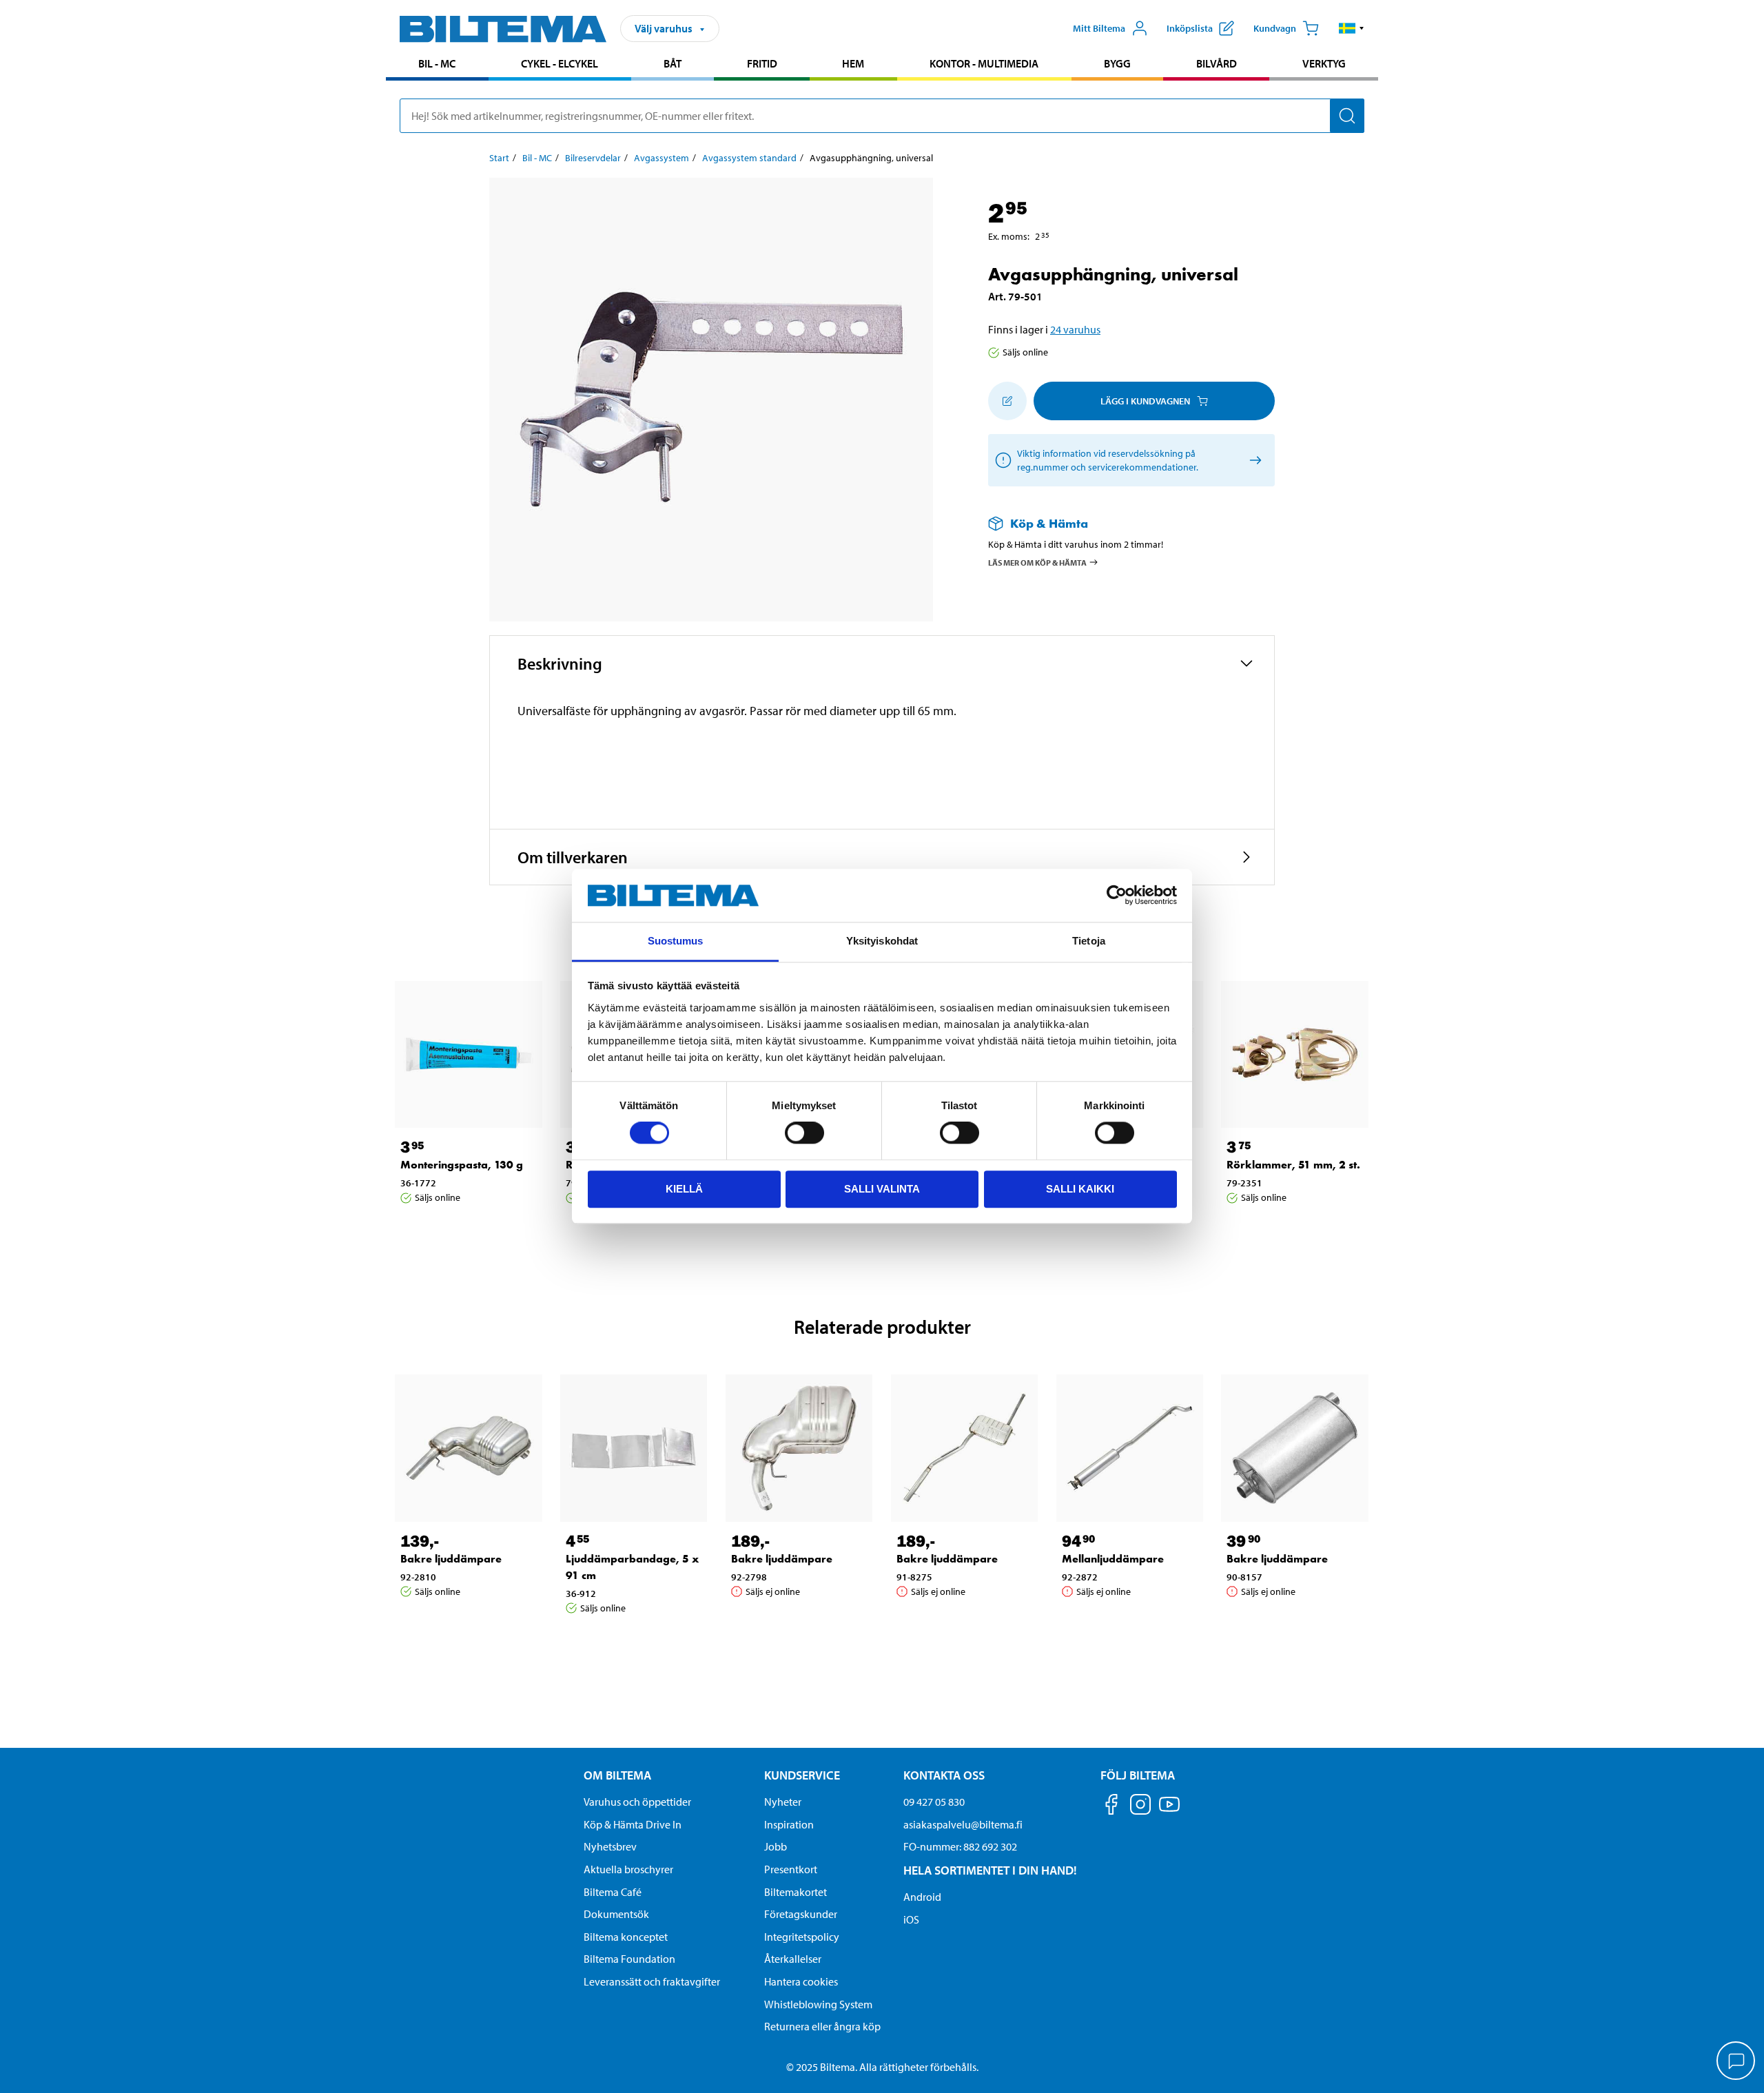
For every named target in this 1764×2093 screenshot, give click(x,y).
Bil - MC (437, 63)
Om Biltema (617, 1775)
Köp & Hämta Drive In (633, 1824)
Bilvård (1217, 63)
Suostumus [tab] (676, 941)
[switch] (804, 1133)
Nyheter (783, 1802)
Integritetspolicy (802, 1937)
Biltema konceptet (626, 1937)
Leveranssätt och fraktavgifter (652, 1981)
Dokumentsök (616, 1914)
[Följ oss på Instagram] (1140, 1807)
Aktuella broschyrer (628, 1869)
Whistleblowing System (818, 2004)
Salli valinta (882, 1189)
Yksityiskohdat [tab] (882, 941)
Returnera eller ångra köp (822, 2026)
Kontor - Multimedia (984, 63)
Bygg (1117, 63)
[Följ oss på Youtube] (1169, 1811)
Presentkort (791, 1869)
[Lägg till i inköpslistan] (1007, 401)
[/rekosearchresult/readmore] (1253, 461)
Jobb (776, 1846)
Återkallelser (793, 1959)
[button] (1352, 28)
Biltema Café (613, 1892)
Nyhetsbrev (610, 1846)
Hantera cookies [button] (801, 1981)
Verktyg (1324, 63)
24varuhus (1075, 329)
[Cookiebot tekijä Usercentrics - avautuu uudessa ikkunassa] (1117, 896)
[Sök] (1347, 116)
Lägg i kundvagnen (1145, 401)
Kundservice (802, 1775)
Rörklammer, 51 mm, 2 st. (1293, 1165)
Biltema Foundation (629, 1959)
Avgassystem (661, 158)
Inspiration (789, 1824)
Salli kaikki (1080, 1189)
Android (922, 1897)
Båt (673, 63)
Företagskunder (801, 1914)
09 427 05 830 (934, 1802)
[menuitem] (437, 65)
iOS (911, 1919)
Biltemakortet (796, 1892)
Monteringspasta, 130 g (462, 1165)
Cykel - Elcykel (560, 63)
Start (499, 158)
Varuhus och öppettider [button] (637, 1802)
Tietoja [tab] (1089, 941)
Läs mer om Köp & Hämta (1037, 562)
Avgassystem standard (749, 158)
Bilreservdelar (593, 158)
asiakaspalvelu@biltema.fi (963, 1824)
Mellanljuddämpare (1113, 1559)
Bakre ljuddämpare (451, 1559)
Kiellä (684, 1189)
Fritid (762, 63)
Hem (853, 63)
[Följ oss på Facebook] (1111, 1807)
